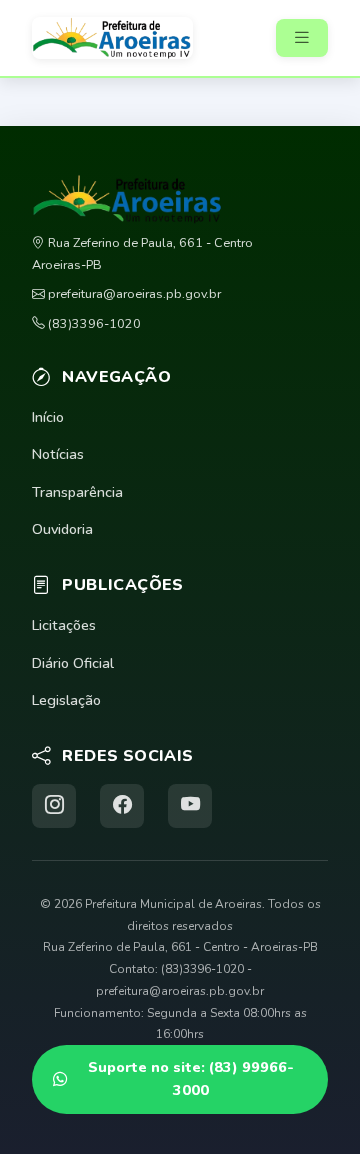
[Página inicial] (118, 38)
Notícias (58, 454)
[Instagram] (54, 806)
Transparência (77, 492)
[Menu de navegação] (302, 38)
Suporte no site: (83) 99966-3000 (191, 1078)
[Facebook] (122, 806)
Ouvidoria (62, 529)
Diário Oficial (73, 663)
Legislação (66, 700)
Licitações (64, 625)
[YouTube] (190, 806)
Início (48, 417)
